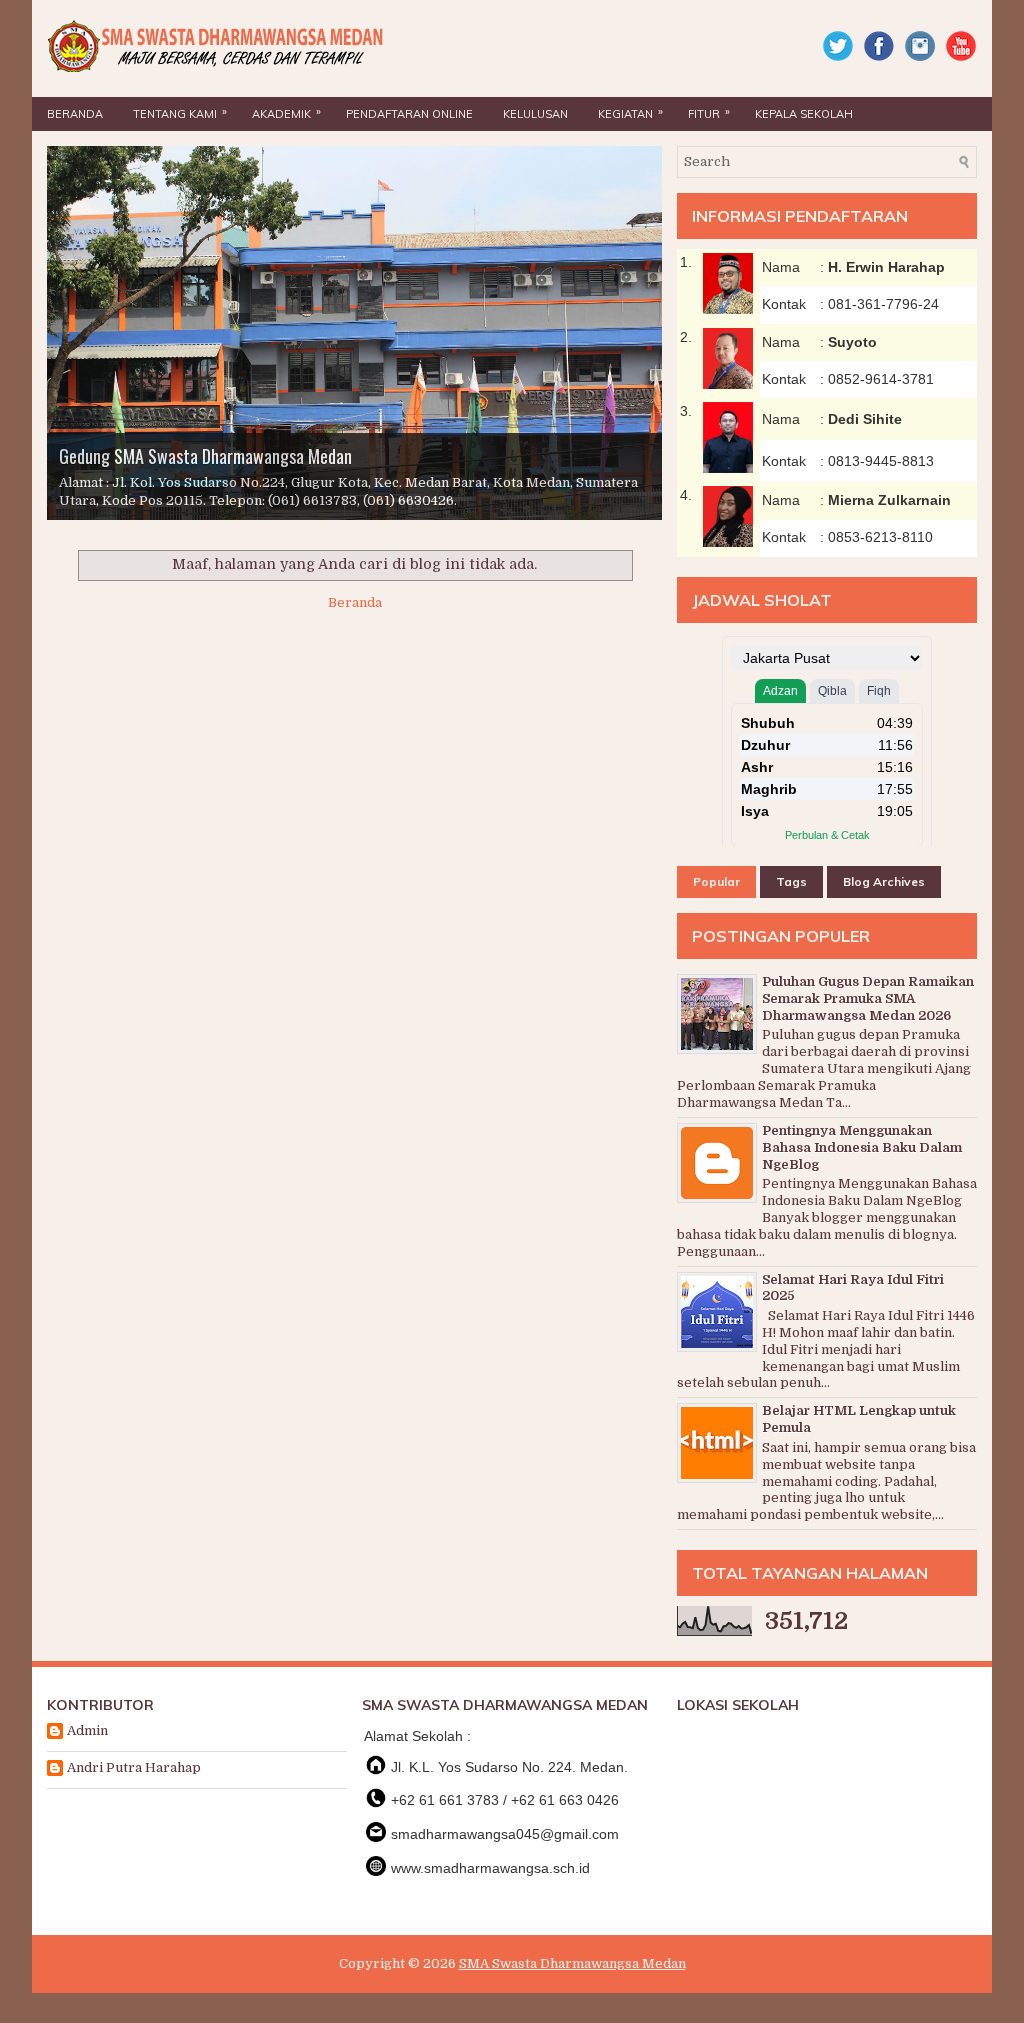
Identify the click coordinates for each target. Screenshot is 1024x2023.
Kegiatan (630, 112)
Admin (87, 1730)
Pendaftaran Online (409, 114)
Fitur (709, 112)
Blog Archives (884, 881)
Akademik (286, 112)
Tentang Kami (180, 112)
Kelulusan (535, 114)
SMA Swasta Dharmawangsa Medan (572, 1963)
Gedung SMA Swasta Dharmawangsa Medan (205, 456)
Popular (716, 881)
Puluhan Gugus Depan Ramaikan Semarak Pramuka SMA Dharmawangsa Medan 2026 (868, 998)
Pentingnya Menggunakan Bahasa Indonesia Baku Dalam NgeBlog (862, 1147)
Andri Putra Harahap (134, 1767)
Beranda (75, 114)
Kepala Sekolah (804, 114)
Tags (791, 881)
